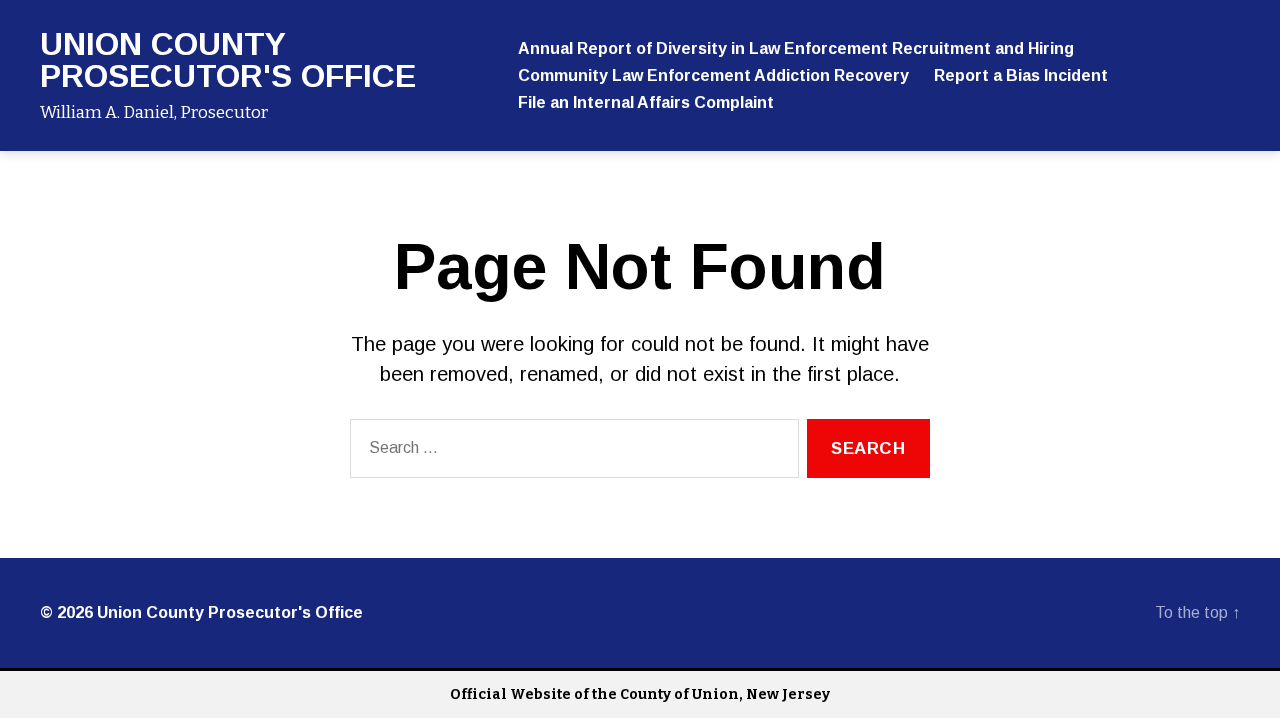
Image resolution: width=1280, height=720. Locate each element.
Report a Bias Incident (1021, 75)
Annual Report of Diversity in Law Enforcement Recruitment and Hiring (796, 48)
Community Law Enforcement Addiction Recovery (713, 75)
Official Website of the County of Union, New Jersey (640, 694)
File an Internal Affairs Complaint (646, 102)
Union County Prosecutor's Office (228, 60)
